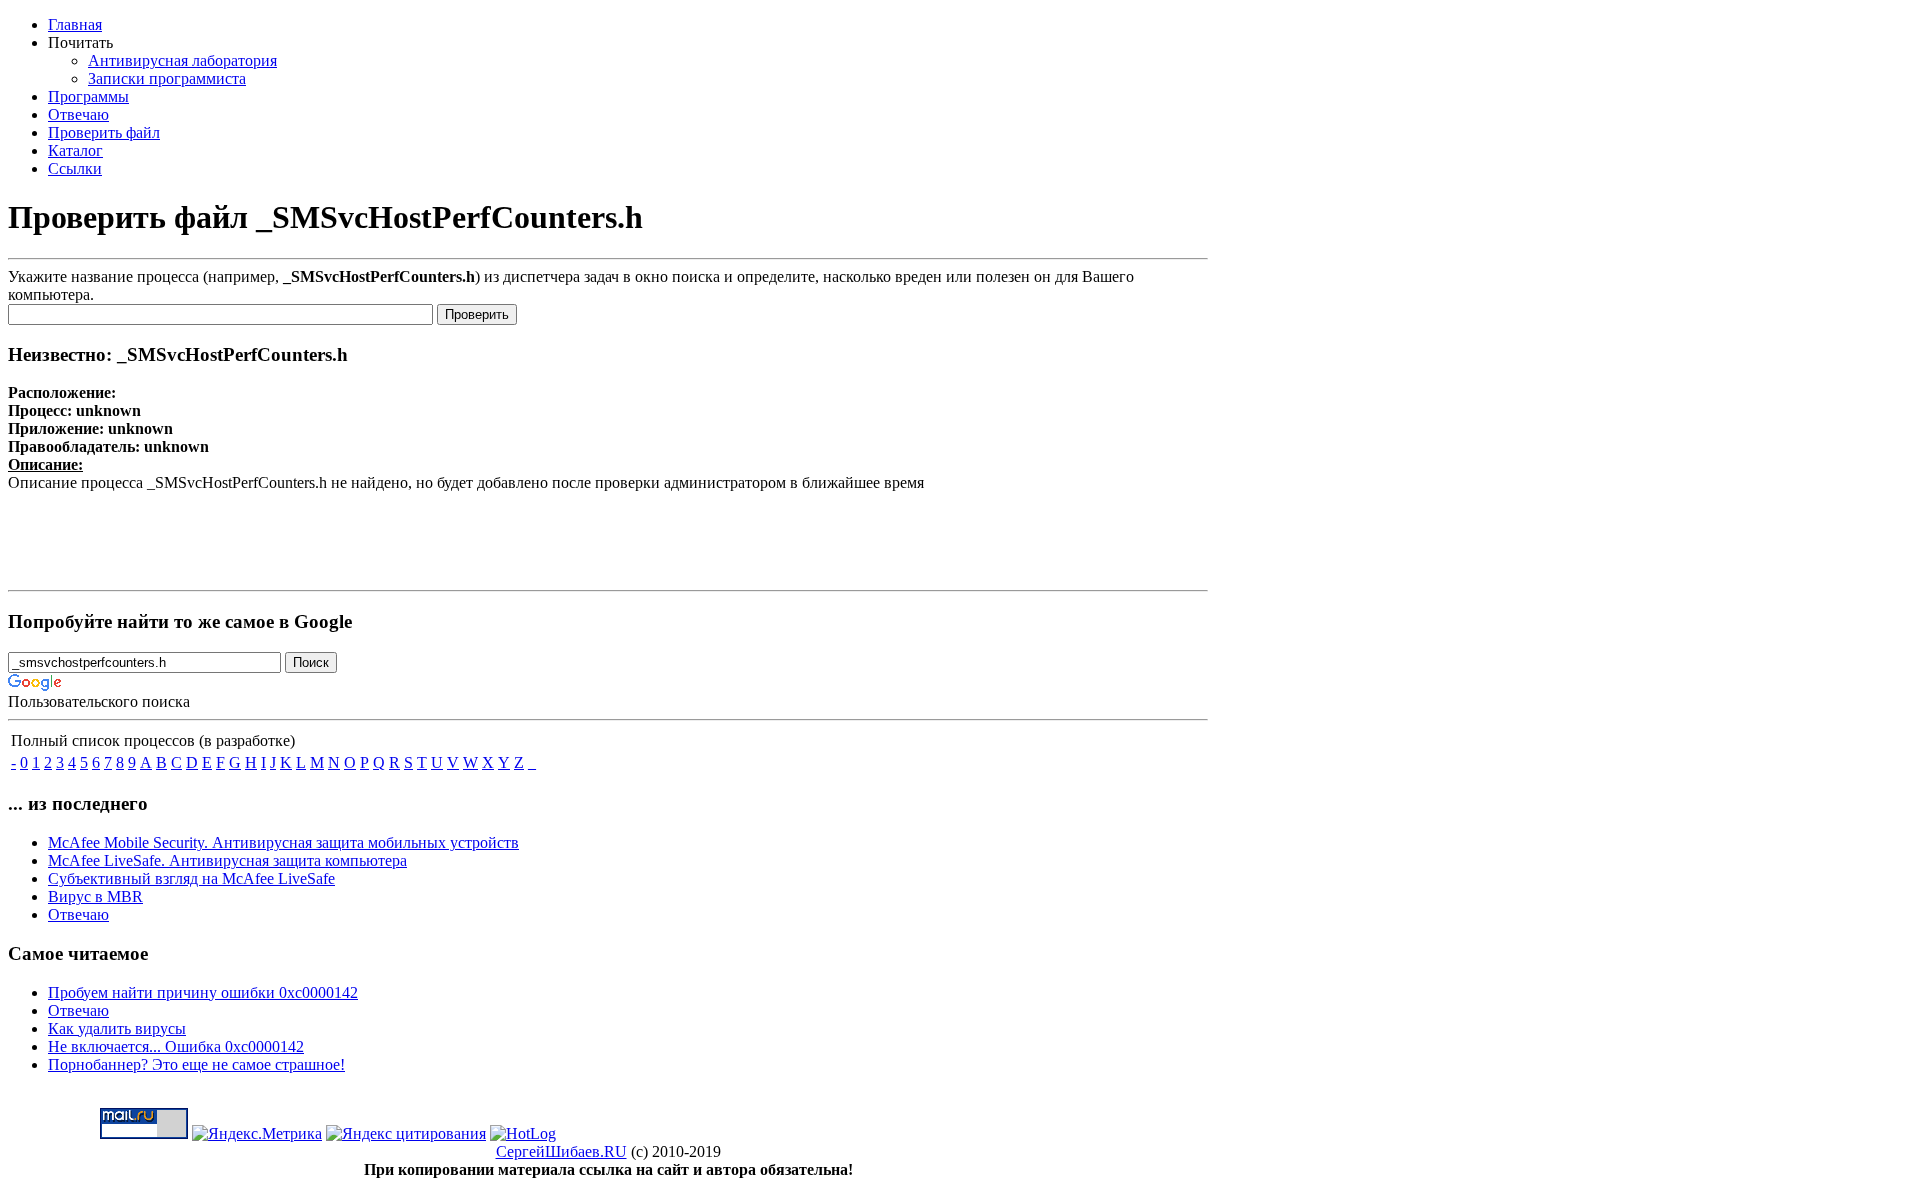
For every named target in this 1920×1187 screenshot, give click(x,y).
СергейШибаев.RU (561, 1151)
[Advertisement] (608, 537)
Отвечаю (78, 914)
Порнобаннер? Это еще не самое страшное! (196, 1064)
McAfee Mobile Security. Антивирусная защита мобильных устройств (283, 842)
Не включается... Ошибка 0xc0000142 (176, 1046)
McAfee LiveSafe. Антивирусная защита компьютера (227, 860)
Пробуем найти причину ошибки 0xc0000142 (203, 992)
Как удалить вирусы (117, 1028)
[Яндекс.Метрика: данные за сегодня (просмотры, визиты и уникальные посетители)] (257, 1134)
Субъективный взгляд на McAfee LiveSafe (191, 878)
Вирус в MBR (95, 896)
